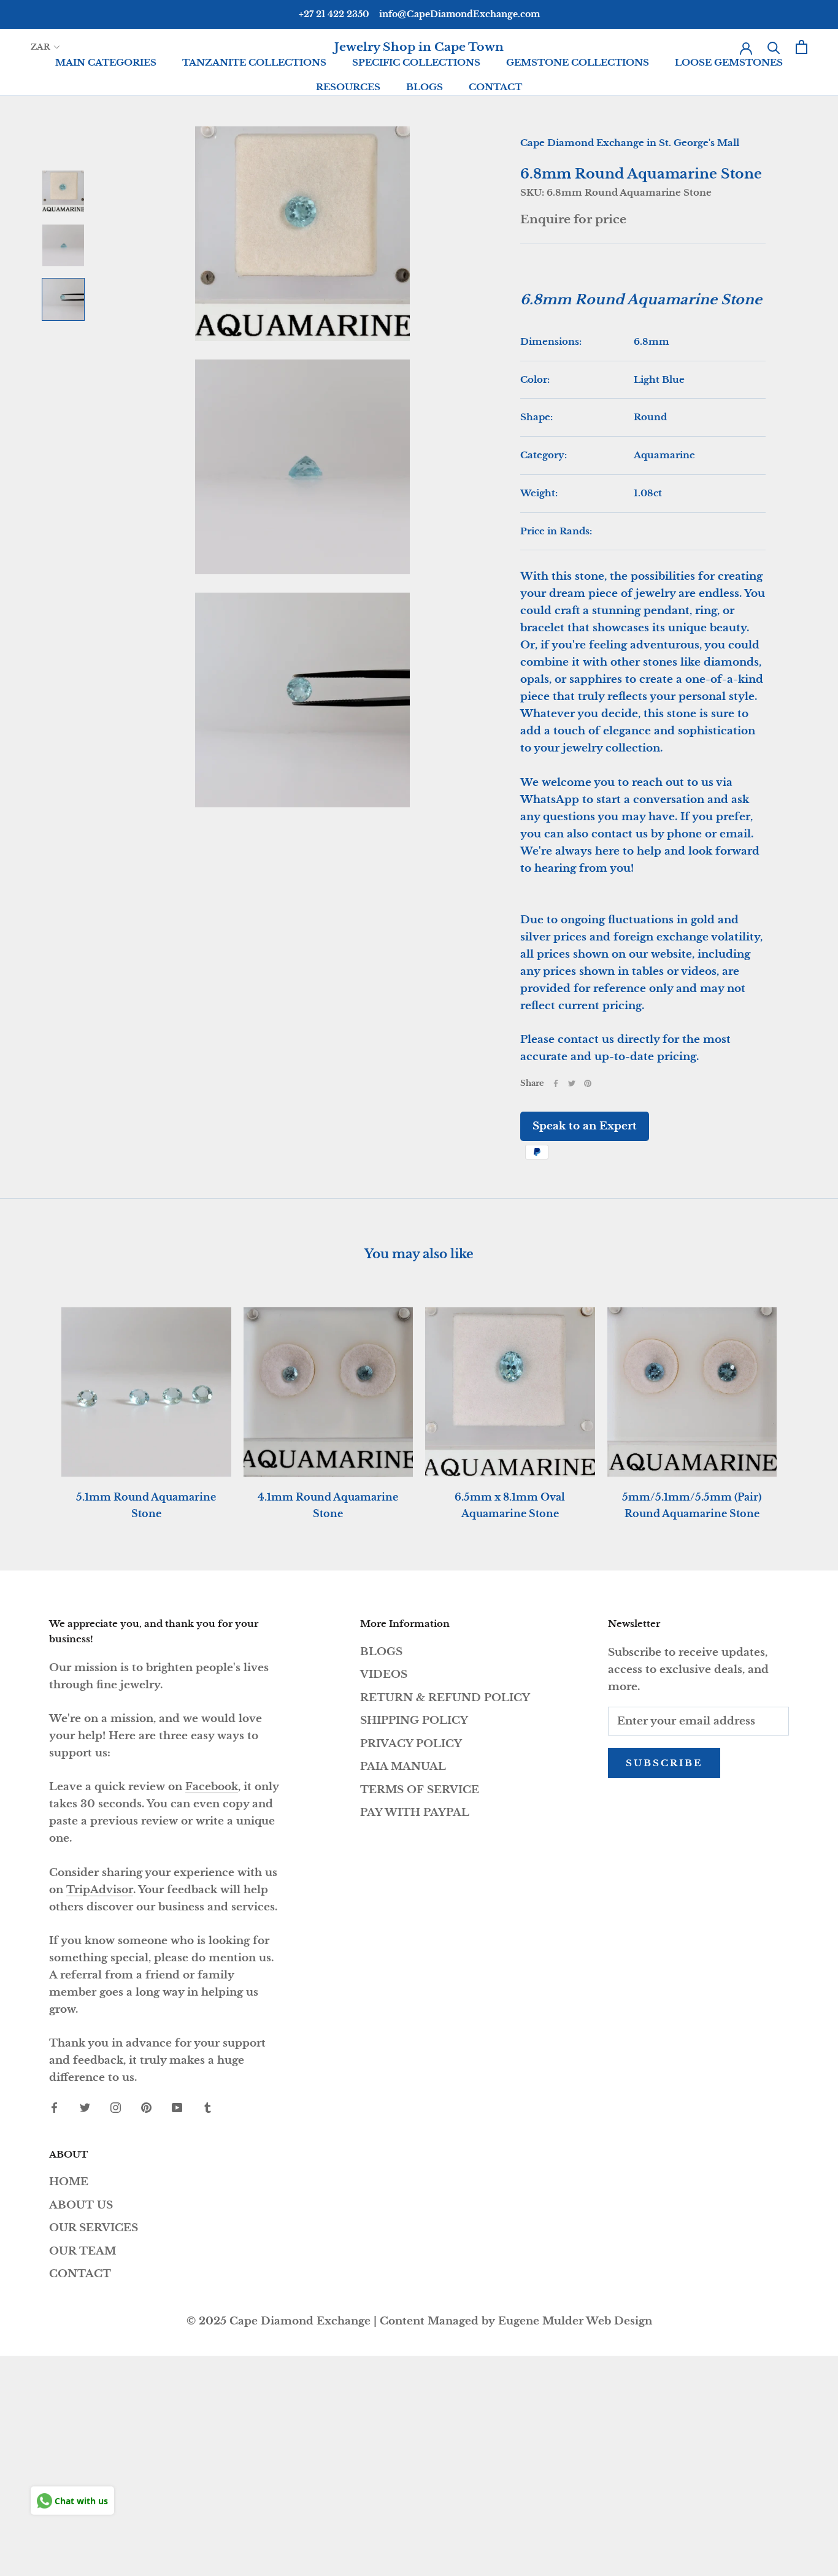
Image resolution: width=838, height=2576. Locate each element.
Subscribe (664, 1763)
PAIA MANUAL (403, 1767)
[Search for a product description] (774, 47)
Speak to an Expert (585, 1126)
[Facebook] (556, 1083)
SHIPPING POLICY (414, 1721)
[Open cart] (801, 47)
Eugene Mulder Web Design (575, 2321)
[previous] (38, 1400)
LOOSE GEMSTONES (729, 62)
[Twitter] (572, 1083)
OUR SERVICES (94, 2228)
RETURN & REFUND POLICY (445, 1698)
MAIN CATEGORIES (106, 62)
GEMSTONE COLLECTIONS (578, 62)
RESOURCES (348, 87)
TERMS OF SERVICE (420, 1790)
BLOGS (425, 87)
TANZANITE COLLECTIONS (254, 62)
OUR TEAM (83, 2251)
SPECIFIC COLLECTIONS (416, 62)
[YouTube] (177, 2107)
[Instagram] (116, 2107)
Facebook (212, 1787)
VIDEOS (384, 1674)
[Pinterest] (588, 1083)
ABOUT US (81, 2205)
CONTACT (495, 87)
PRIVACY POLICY (411, 1744)
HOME (69, 2182)
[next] (800, 1400)
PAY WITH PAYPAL (415, 1813)
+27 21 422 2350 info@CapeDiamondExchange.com (419, 14)
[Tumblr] (208, 2107)
